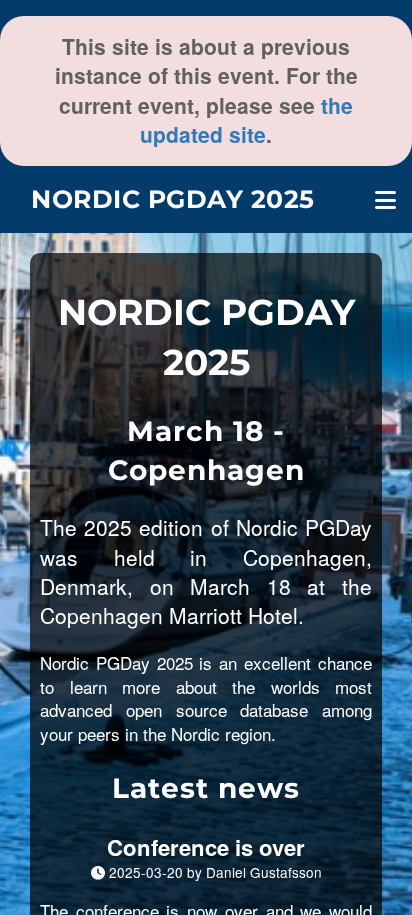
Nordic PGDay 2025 (173, 199)
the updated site (246, 119)
